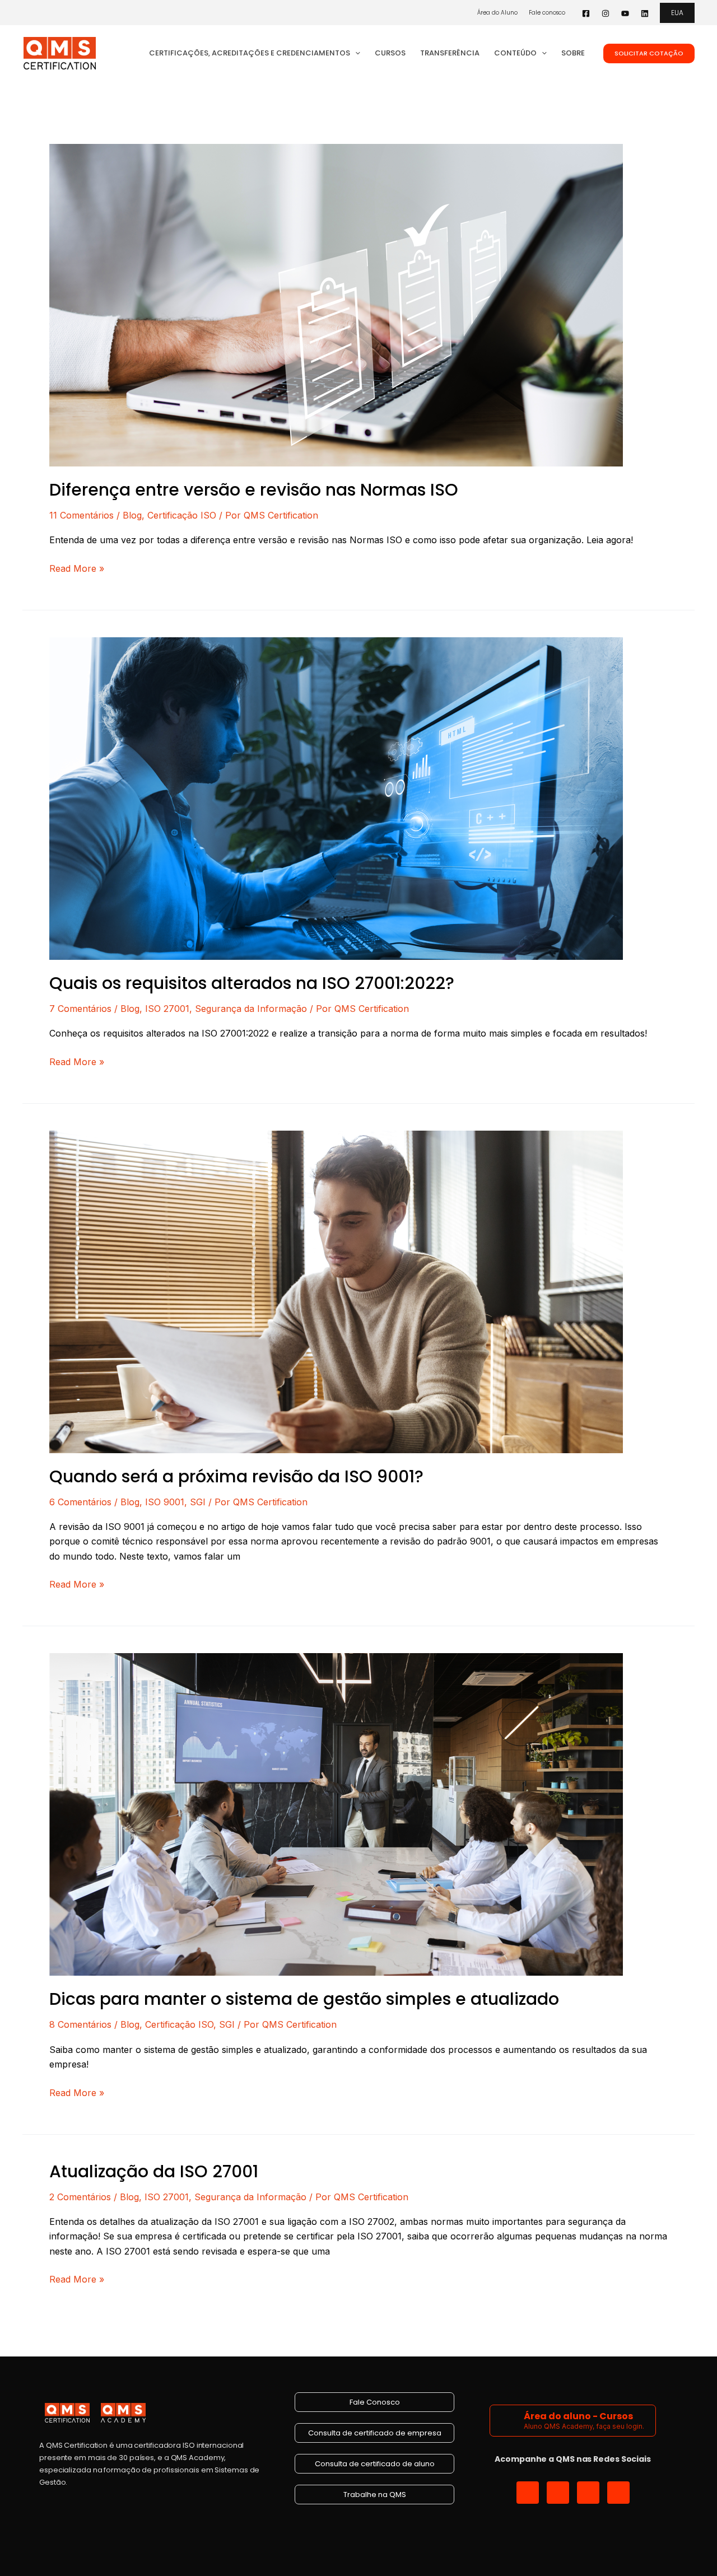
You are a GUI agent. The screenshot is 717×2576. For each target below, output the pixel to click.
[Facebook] (586, 13)
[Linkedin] (645, 13)
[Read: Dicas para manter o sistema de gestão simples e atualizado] (336, 1814)
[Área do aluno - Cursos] (508, 2421)
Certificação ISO (182, 515)
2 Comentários (80, 2197)
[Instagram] (606, 13)
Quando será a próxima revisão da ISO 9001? (236, 1476)
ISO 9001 (165, 1502)
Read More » (77, 568)
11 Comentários (82, 515)
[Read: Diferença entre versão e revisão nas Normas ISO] (336, 304)
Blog (132, 515)
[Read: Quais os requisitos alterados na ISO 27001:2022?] (336, 797)
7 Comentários (80, 1009)
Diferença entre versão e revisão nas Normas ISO (254, 490)
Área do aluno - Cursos (578, 2416)
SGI (198, 1502)
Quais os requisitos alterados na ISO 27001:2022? (252, 983)
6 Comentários (80, 1502)
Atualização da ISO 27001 (154, 2171)
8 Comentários (80, 2024)
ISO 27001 (167, 1009)
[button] (677, 13)
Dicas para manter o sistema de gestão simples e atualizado (304, 1999)
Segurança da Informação (251, 1009)
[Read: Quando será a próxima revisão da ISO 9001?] (336, 1291)
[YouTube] (625, 13)
